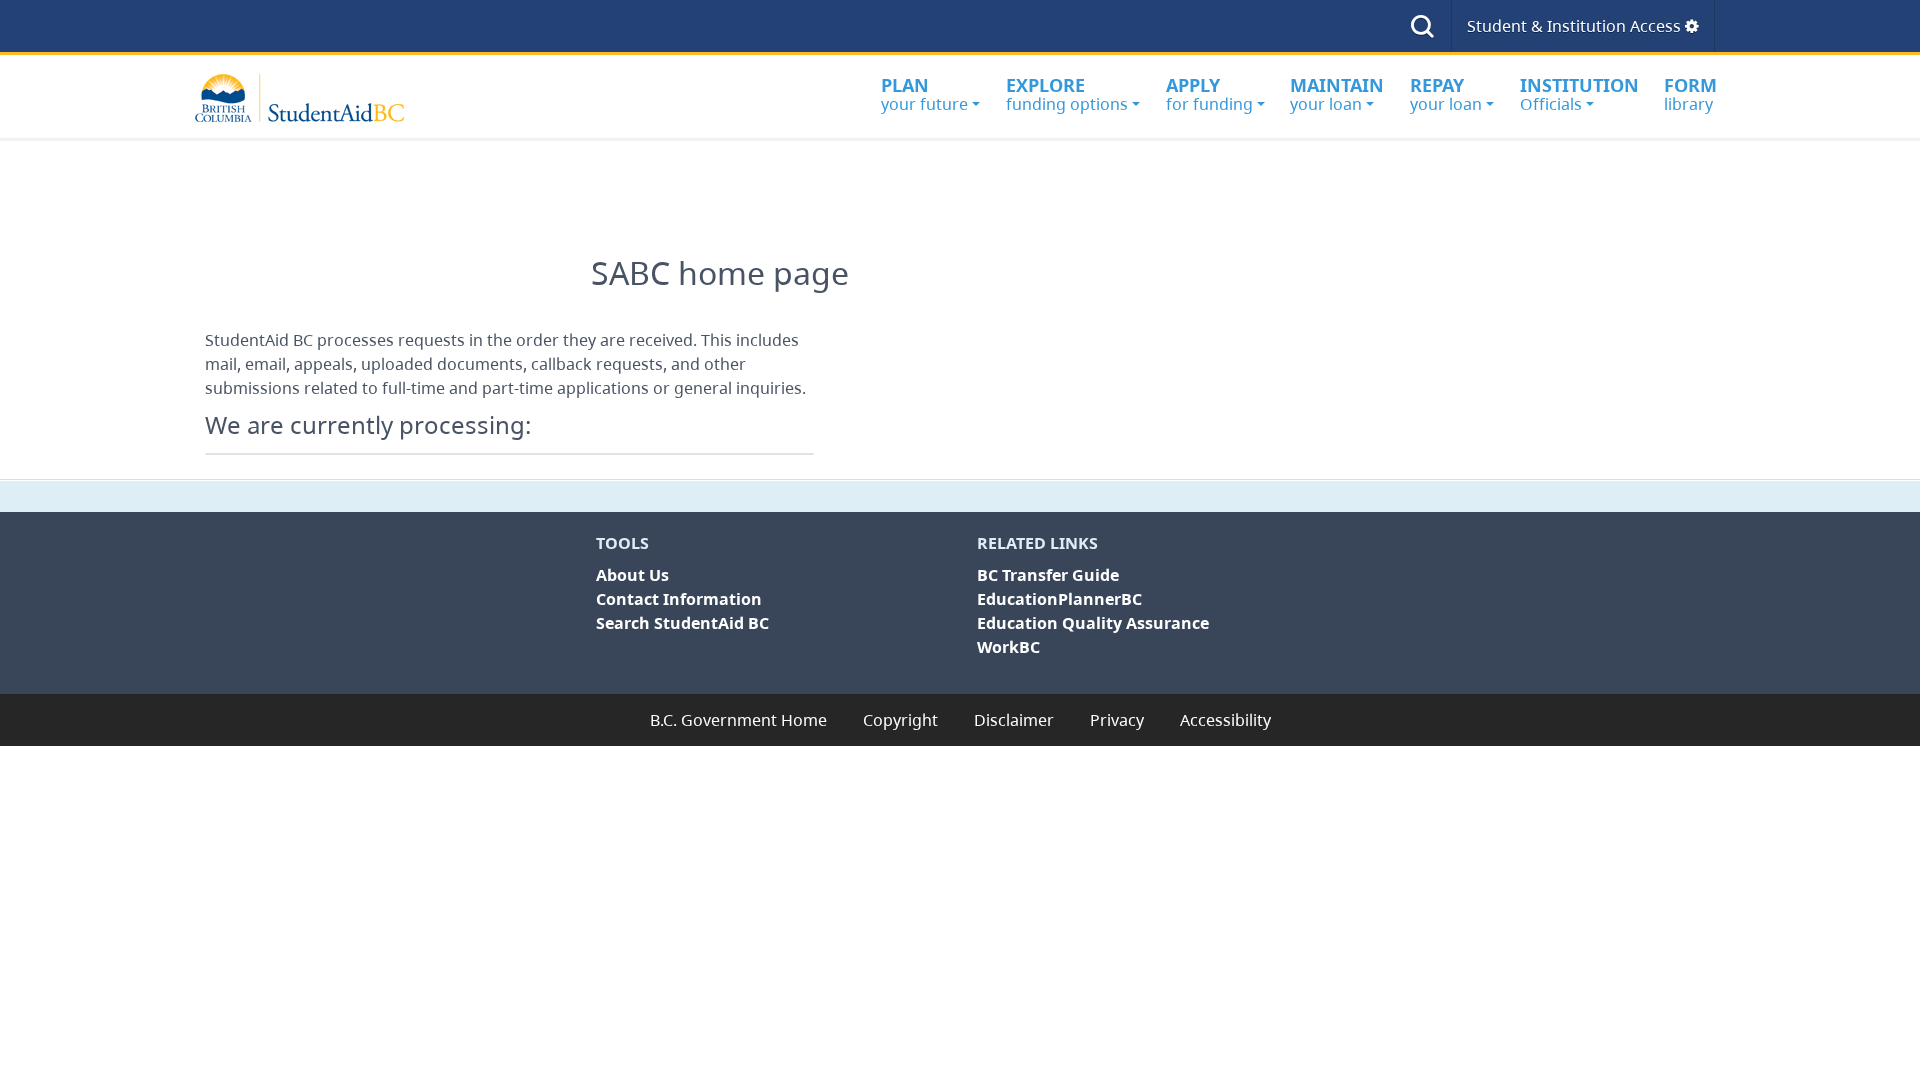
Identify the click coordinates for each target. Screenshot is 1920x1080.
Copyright (900, 720)
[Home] (310, 98)
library (1690, 94)
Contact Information (679, 599)
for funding (1209, 94)
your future (924, 94)
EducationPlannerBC (1059, 599)
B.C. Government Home (738, 720)
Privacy (1117, 720)
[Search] (1422, 26)
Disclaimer (1014, 720)
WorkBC (1008, 647)
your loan (1337, 94)
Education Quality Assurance (1093, 623)
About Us (632, 575)
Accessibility (1225, 720)
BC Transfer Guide (1048, 575)
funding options (1067, 94)
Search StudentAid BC (682, 623)
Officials (1579, 94)
